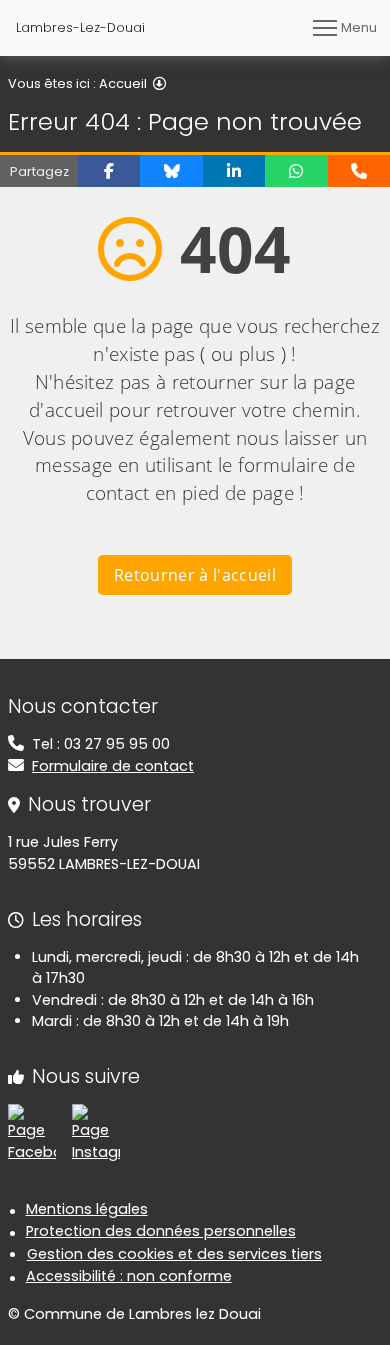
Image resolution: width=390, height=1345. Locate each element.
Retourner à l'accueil (195, 575)
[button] (109, 171)
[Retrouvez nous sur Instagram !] (96, 1133)
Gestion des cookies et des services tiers (174, 1254)
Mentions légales (87, 1209)
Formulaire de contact (113, 766)
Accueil (123, 83)
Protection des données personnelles (161, 1231)
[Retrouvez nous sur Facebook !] (32, 1133)
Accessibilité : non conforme (129, 1276)
